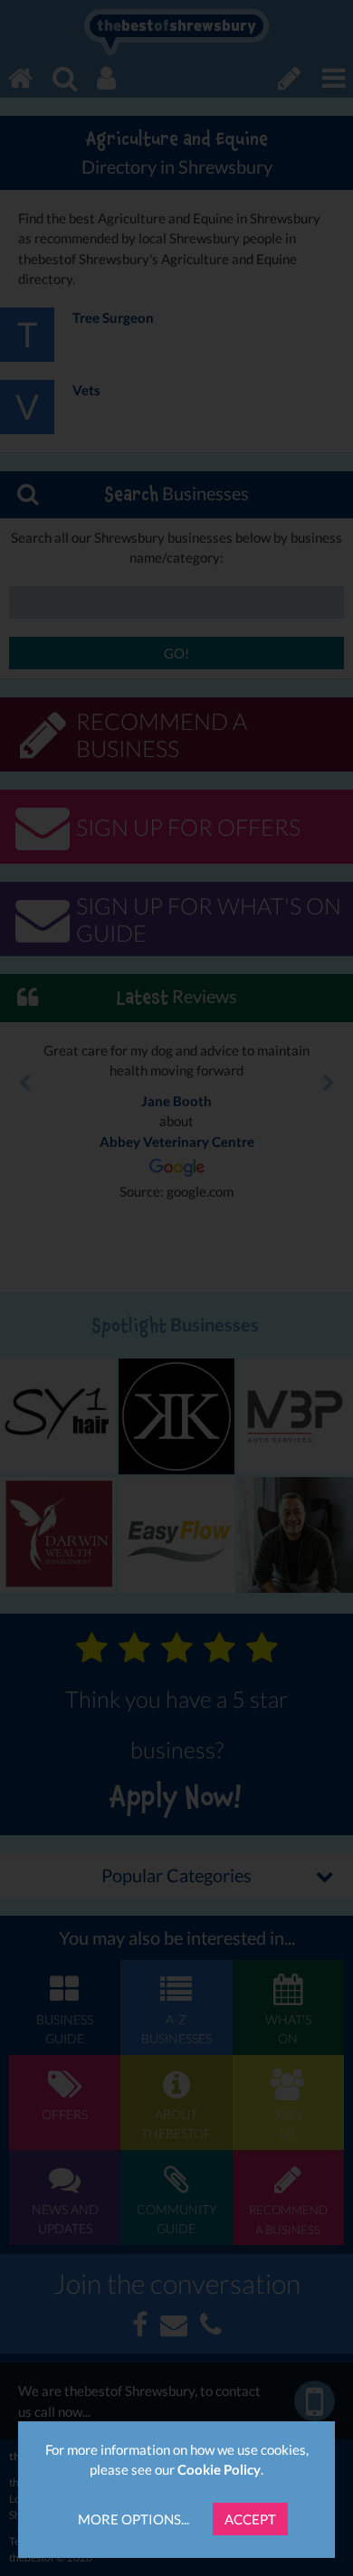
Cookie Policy (219, 2469)
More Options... (134, 2519)
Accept (250, 2519)
